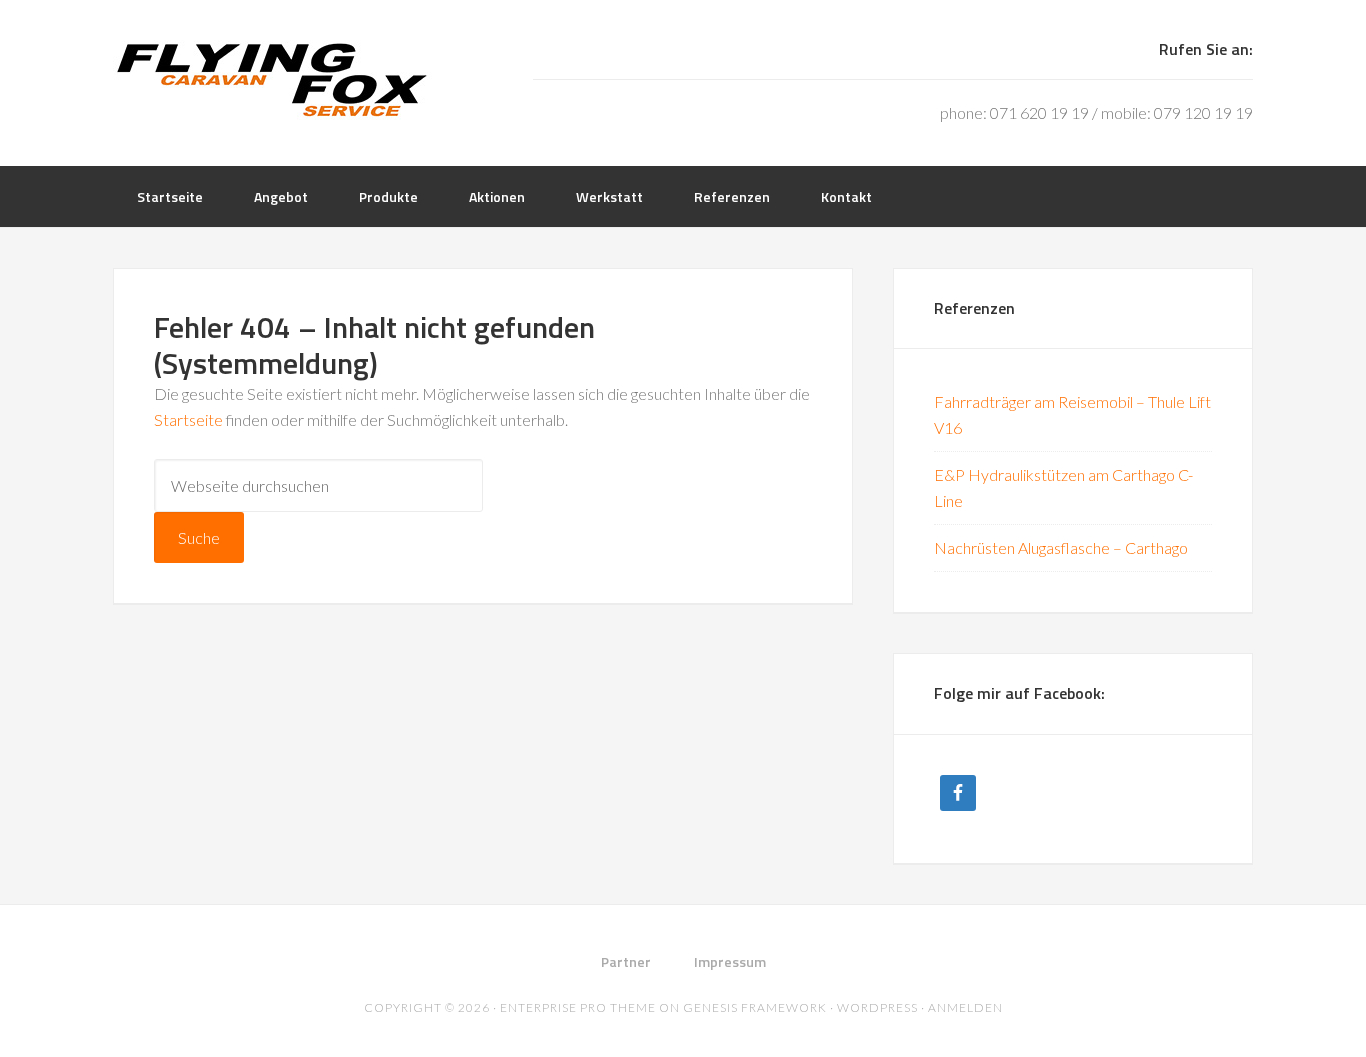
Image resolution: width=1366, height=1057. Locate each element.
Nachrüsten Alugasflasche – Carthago (1061, 547)
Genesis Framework (755, 1007)
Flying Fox (273, 80)
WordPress (877, 1007)
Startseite (188, 419)
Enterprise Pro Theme (578, 1007)
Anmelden (965, 1007)
